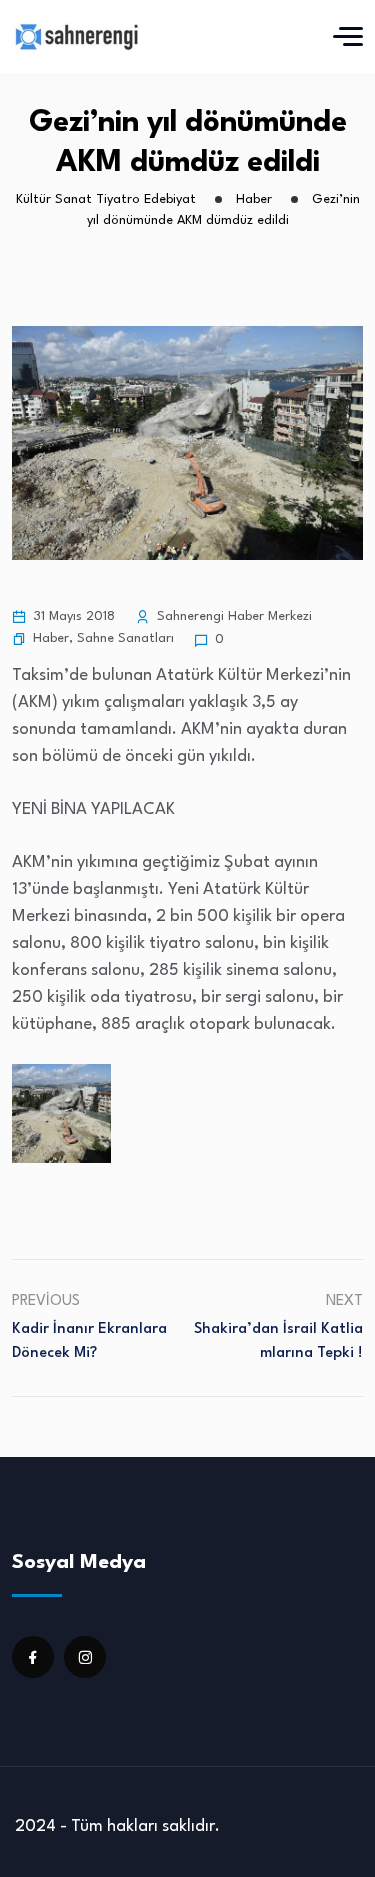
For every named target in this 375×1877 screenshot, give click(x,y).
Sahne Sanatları (125, 638)
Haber (51, 638)
